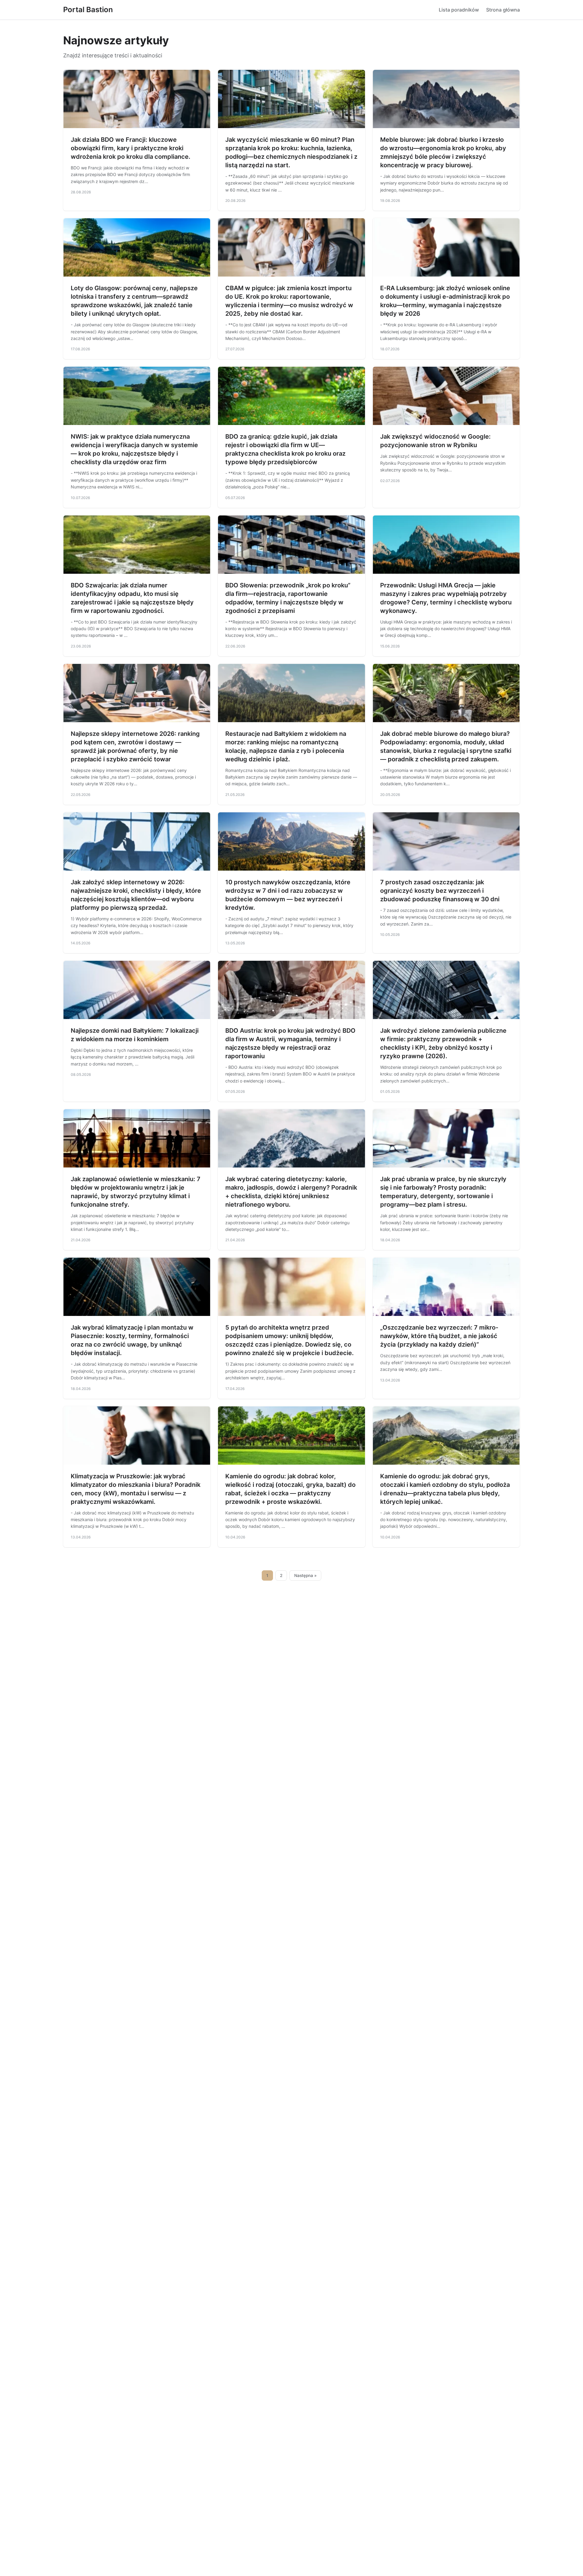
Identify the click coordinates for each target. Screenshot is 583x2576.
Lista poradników (459, 10)
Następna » (305, 1575)
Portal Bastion (88, 10)
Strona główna (503, 10)
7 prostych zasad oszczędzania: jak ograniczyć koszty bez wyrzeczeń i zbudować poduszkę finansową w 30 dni (440, 891)
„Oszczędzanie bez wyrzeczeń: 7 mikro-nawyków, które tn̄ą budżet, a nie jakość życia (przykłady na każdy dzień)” (439, 1336)
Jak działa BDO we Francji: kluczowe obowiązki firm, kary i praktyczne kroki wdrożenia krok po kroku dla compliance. (131, 148)
